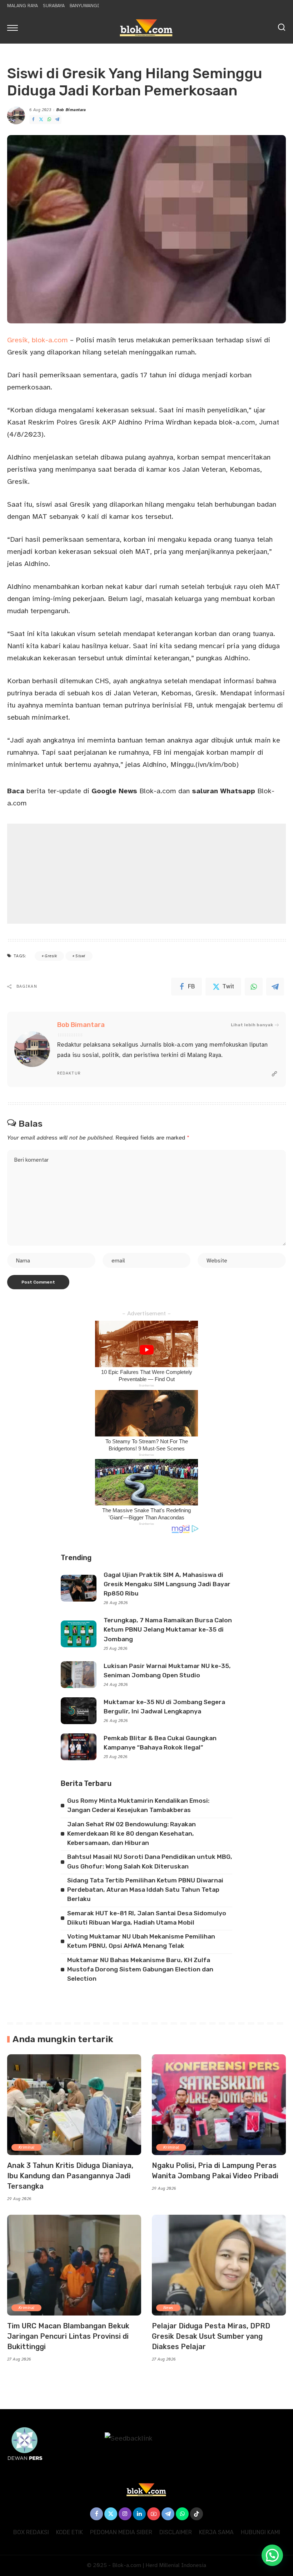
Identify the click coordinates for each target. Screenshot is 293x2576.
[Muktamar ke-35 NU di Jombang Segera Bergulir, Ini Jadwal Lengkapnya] (79, 1711)
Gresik (51, 956)
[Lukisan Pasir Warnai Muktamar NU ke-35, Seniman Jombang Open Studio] (79, 1675)
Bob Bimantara (71, 110)
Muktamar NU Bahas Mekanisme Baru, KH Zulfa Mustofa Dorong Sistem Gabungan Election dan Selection (140, 1969)
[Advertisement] (146, 874)
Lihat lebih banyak (252, 1025)
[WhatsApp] (49, 120)
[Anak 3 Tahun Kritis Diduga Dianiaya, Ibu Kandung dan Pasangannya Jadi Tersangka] (74, 2105)
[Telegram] (57, 120)
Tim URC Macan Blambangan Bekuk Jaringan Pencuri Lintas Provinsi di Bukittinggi (68, 2336)
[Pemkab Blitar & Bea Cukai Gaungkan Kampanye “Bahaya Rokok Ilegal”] (79, 1747)
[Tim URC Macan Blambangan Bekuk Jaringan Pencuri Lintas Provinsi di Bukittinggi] (74, 2265)
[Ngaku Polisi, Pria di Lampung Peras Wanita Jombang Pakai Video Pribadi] (219, 2105)
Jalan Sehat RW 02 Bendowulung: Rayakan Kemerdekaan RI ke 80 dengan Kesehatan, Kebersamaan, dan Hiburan (131, 1834)
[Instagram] (125, 2514)
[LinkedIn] (139, 2514)
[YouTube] (154, 2514)
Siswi (80, 956)
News (168, 2308)
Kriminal (26, 2147)
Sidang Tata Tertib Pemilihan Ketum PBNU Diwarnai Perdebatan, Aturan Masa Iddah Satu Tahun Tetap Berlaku (145, 1890)
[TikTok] (197, 2514)
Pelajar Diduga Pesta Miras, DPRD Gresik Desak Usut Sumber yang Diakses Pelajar (211, 2336)
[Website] (274, 1074)
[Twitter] (41, 120)
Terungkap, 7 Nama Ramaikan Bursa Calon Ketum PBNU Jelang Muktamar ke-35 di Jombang (168, 1630)
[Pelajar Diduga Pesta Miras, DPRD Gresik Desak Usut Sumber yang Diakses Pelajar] (219, 2265)
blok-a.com (50, 340)
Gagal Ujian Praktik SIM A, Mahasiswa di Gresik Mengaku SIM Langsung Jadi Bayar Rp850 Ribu (167, 1584)
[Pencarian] (282, 28)
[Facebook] (33, 120)
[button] (272, 2555)
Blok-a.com (134, 791)
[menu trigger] (14, 28)
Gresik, (18, 340)
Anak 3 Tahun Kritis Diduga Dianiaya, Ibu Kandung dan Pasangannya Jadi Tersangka (70, 2176)
